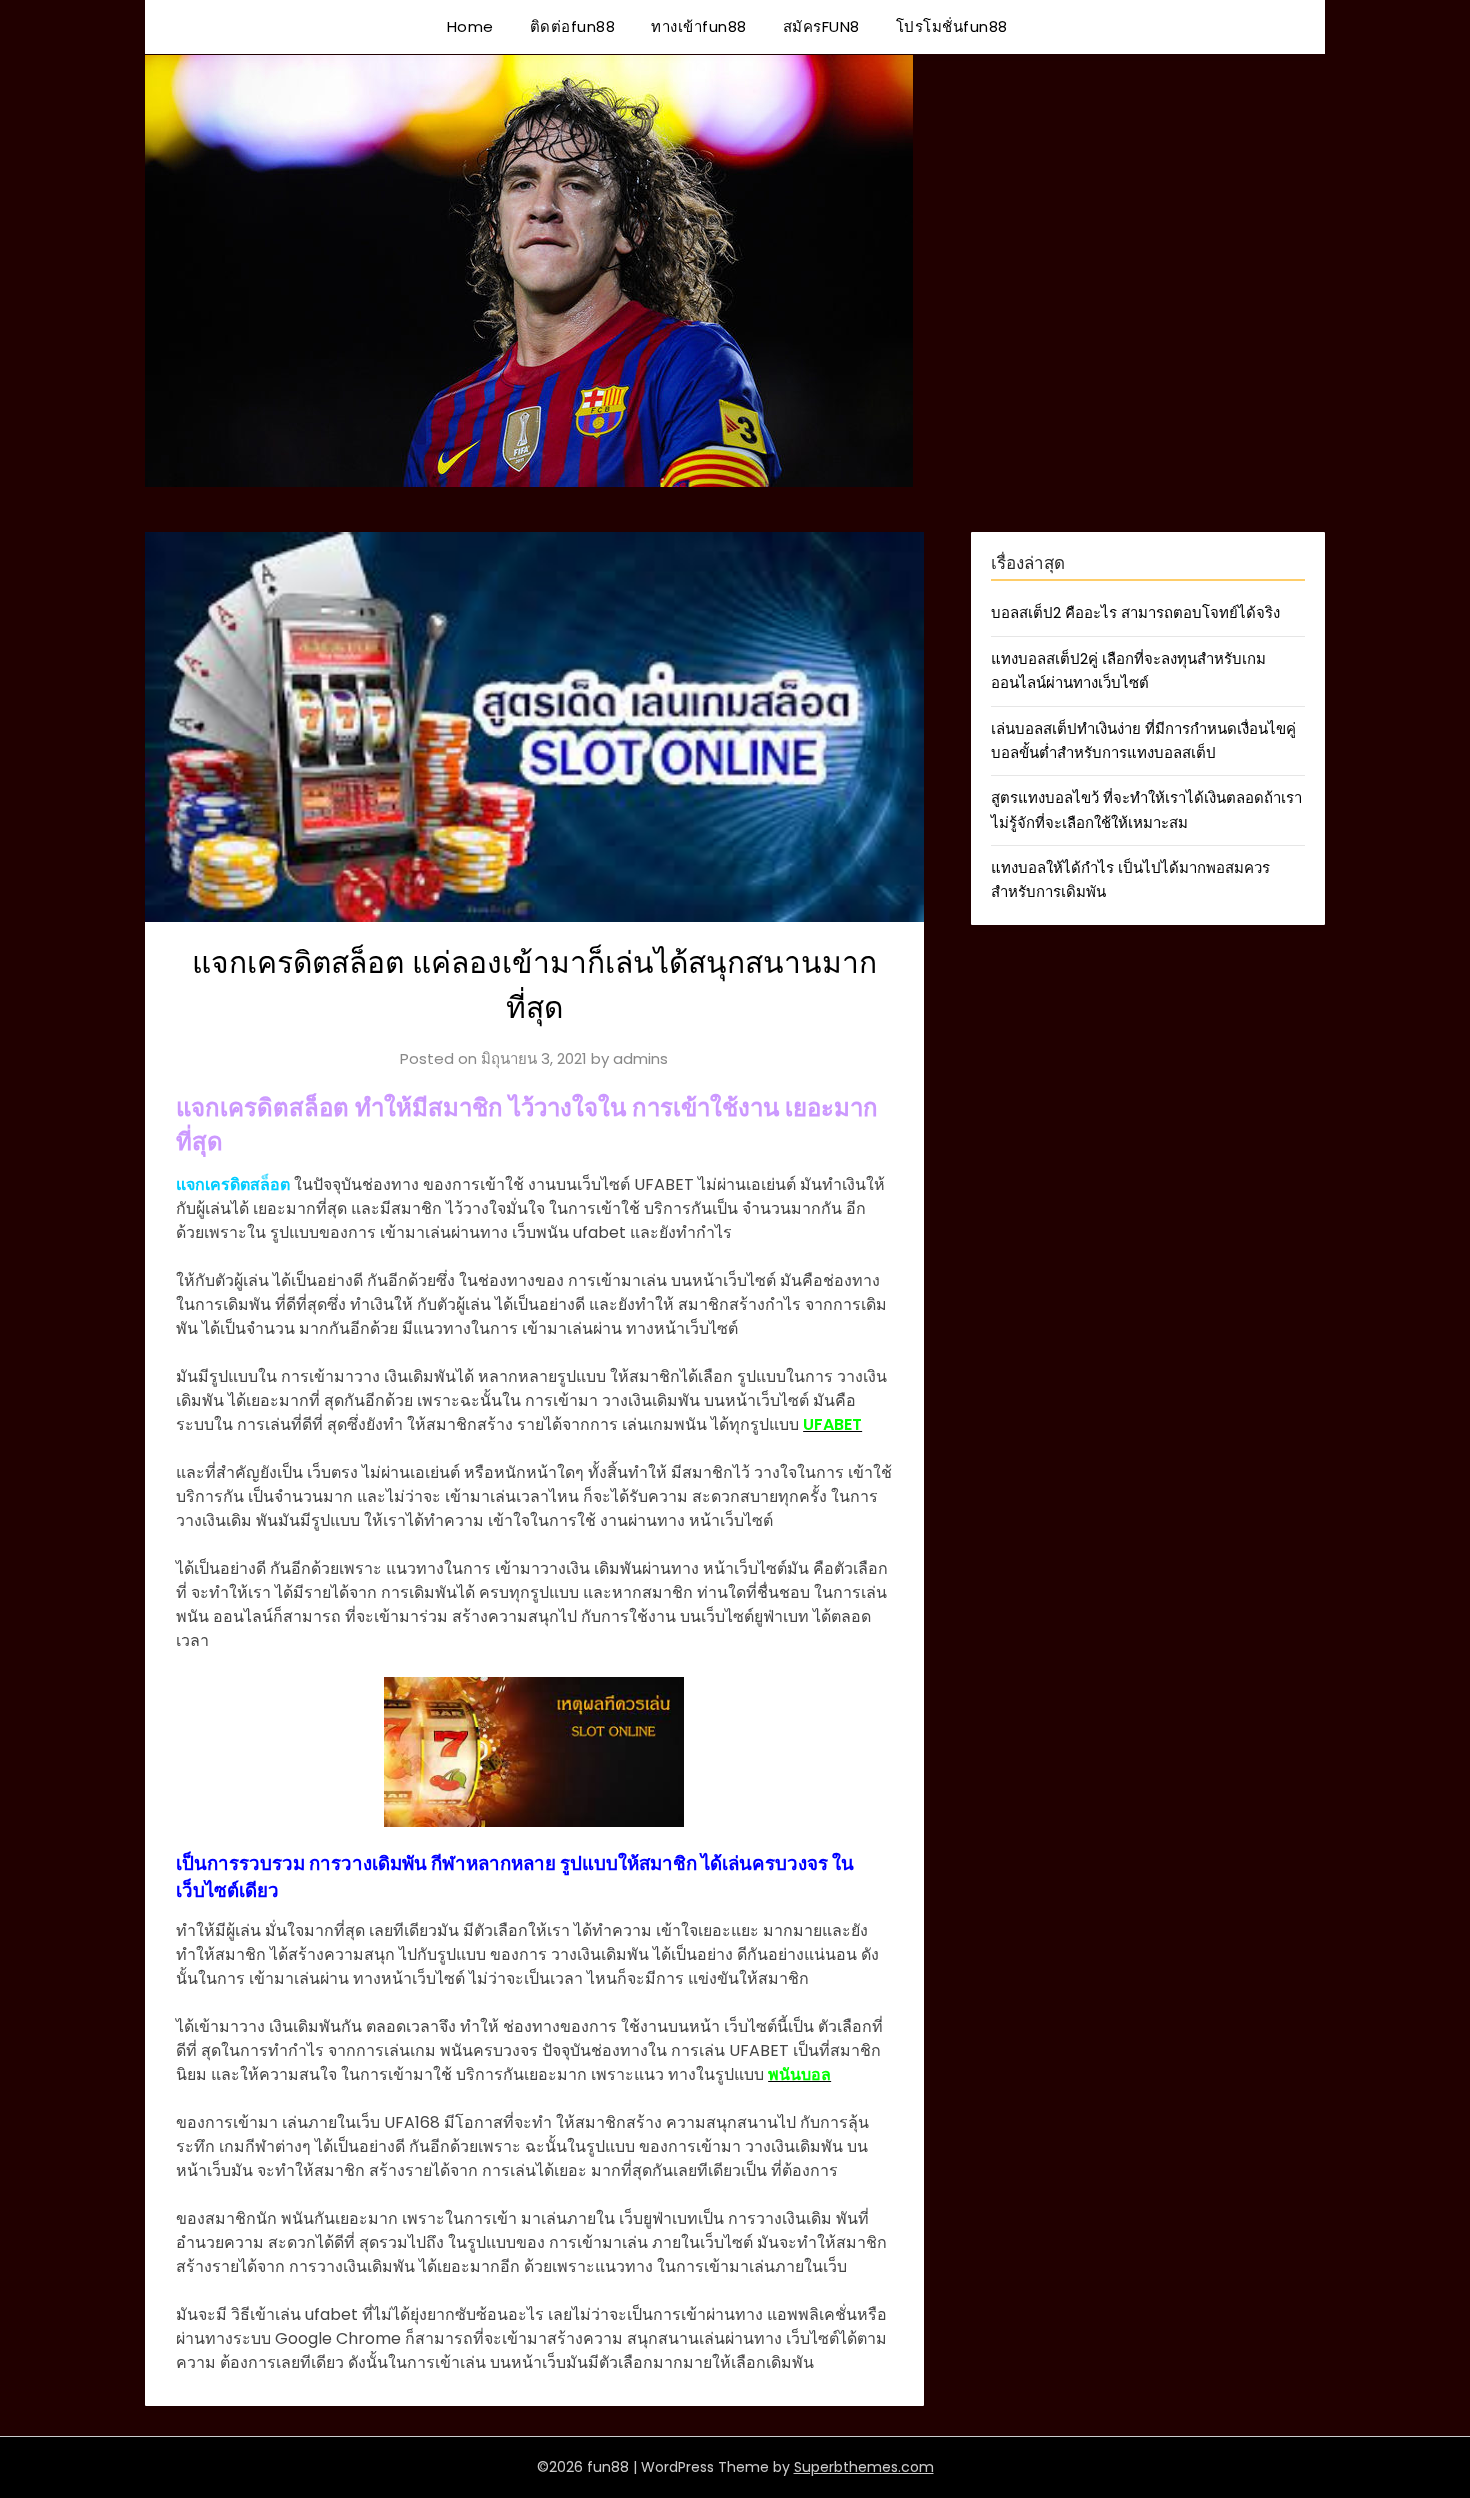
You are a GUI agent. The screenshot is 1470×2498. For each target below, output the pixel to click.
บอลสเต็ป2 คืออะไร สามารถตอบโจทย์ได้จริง (1135, 612)
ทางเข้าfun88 (699, 26)
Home (470, 26)
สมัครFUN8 (821, 26)
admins (640, 1058)
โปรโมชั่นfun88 (952, 26)
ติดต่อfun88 (573, 26)
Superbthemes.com (864, 2467)
